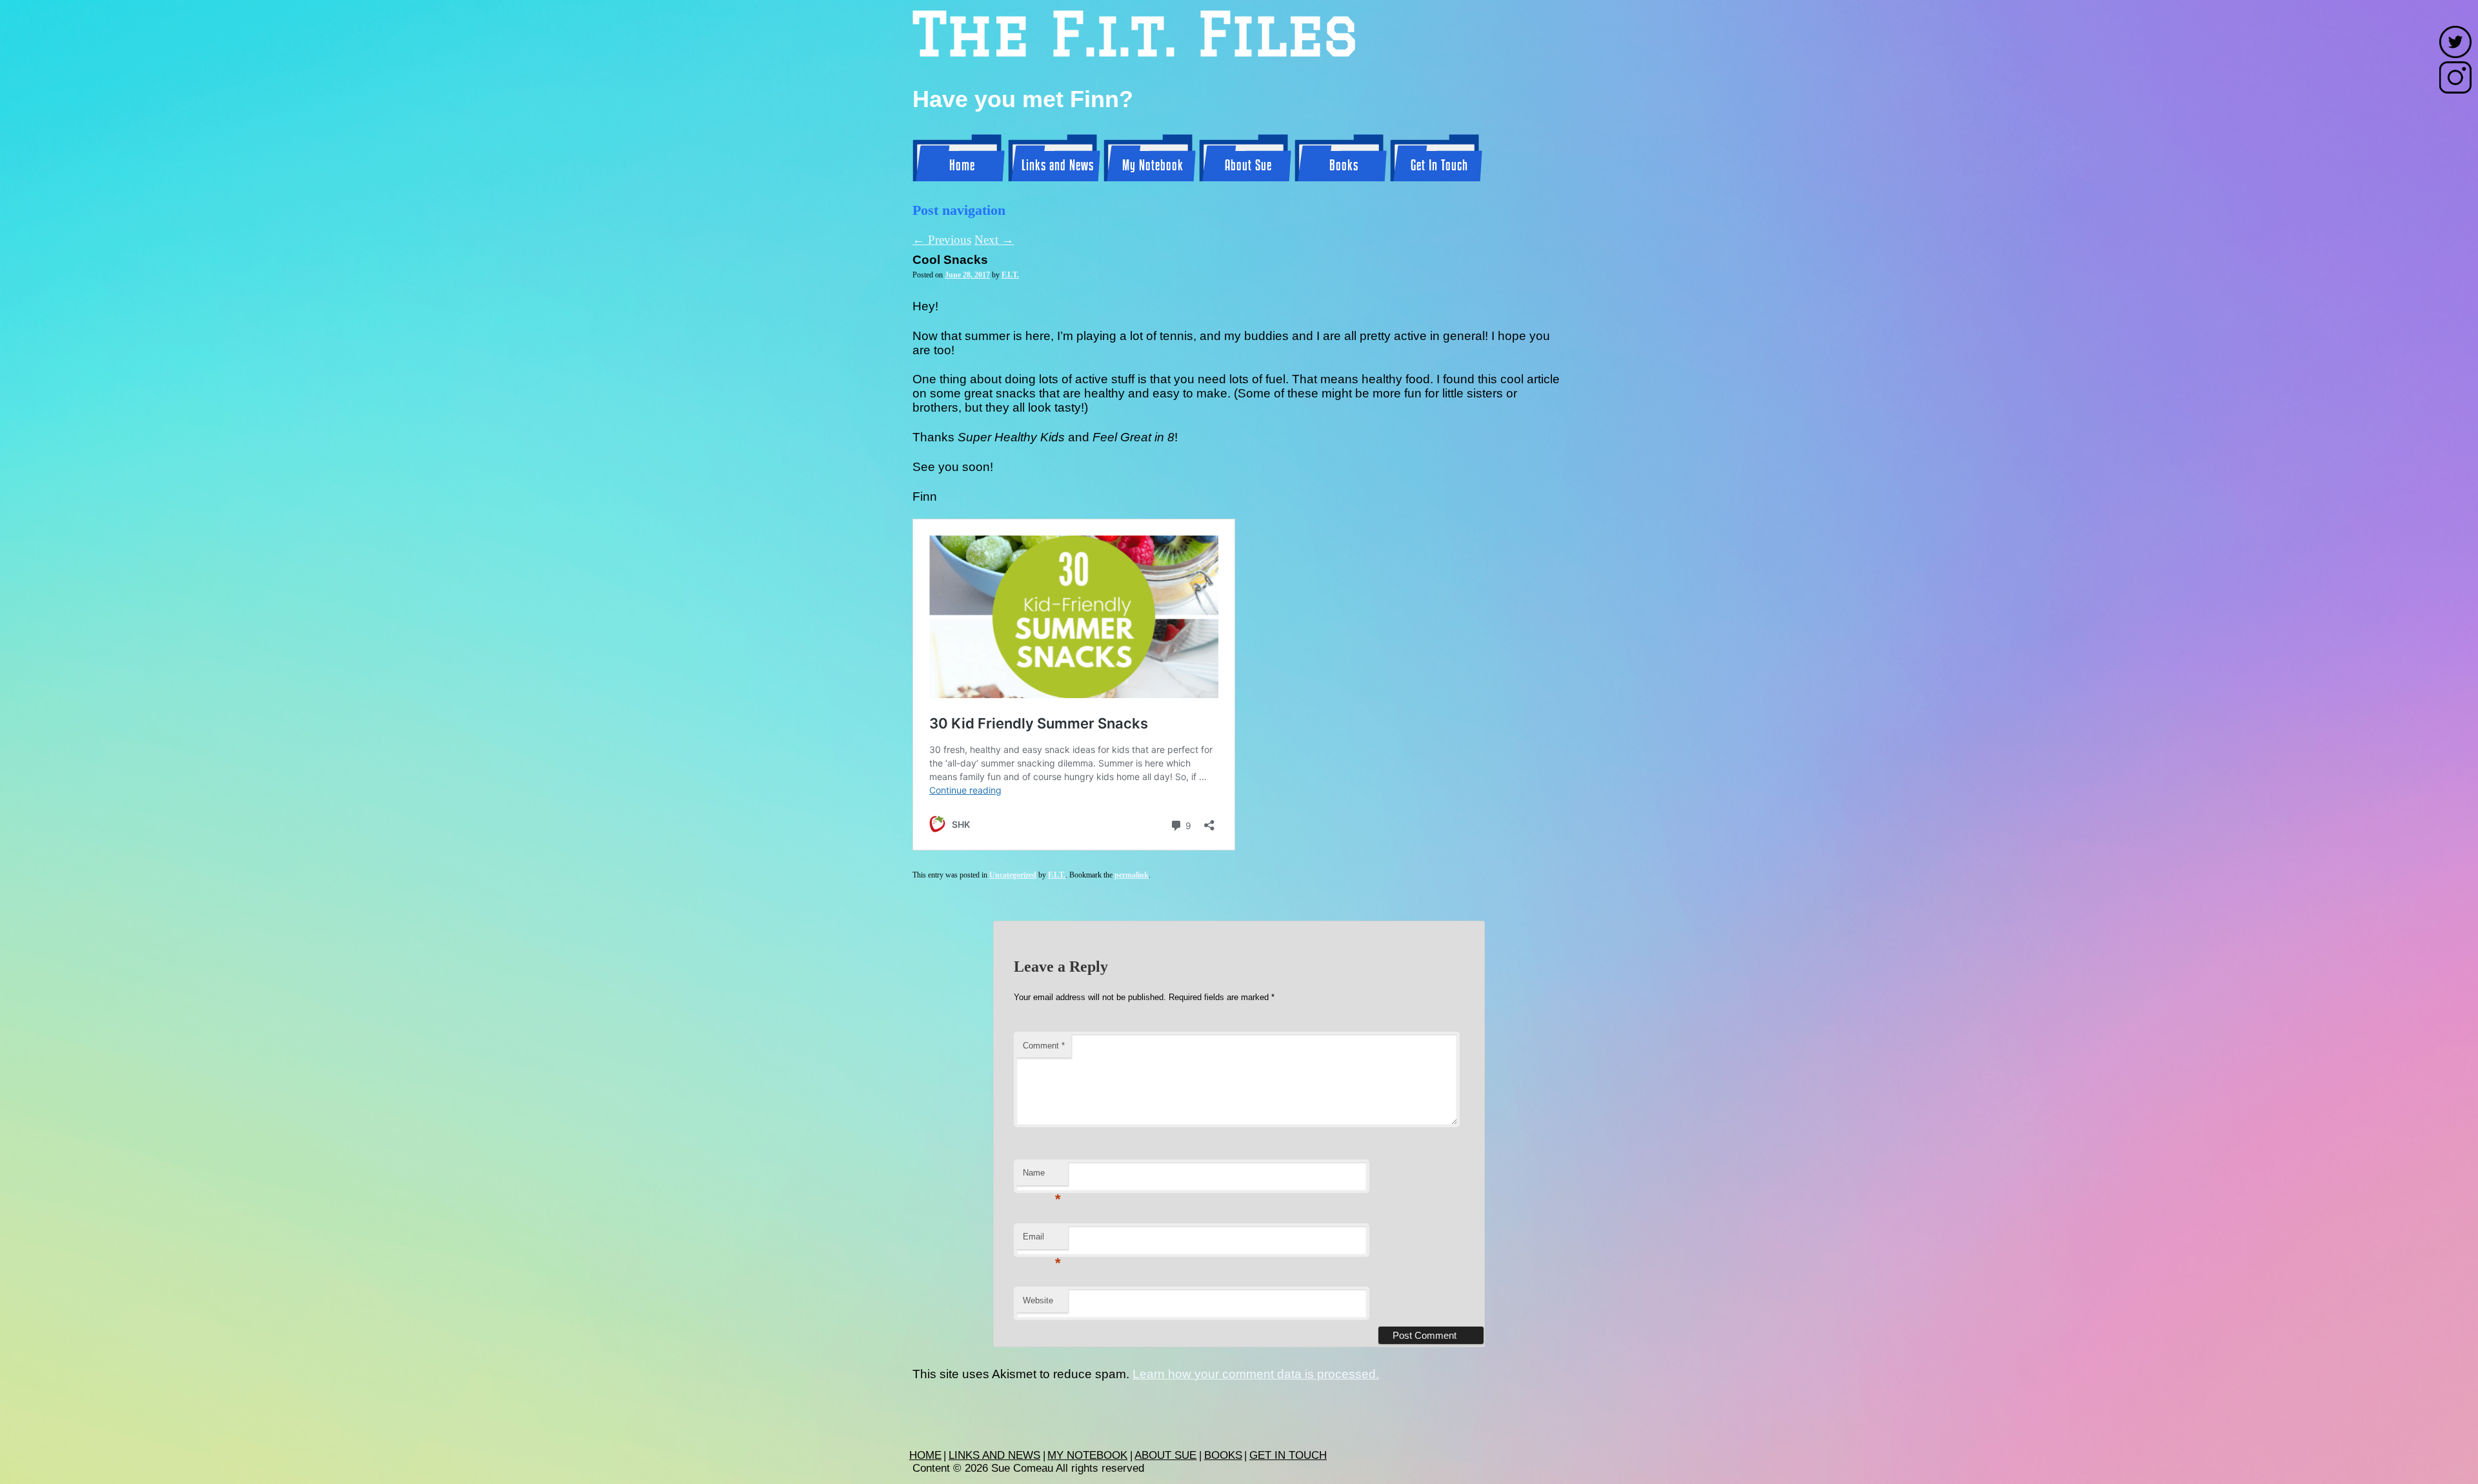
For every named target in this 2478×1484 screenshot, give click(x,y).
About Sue (1248, 166)
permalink (1132, 875)
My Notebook (1153, 166)
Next (994, 240)
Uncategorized (1013, 875)
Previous (942, 240)
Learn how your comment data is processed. (1256, 1374)
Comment (1044, 1046)
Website (1038, 1300)
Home (962, 166)
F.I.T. (1010, 275)
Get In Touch (1439, 166)
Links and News (1058, 166)
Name (1042, 1177)
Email (1042, 1240)
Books (1344, 166)
